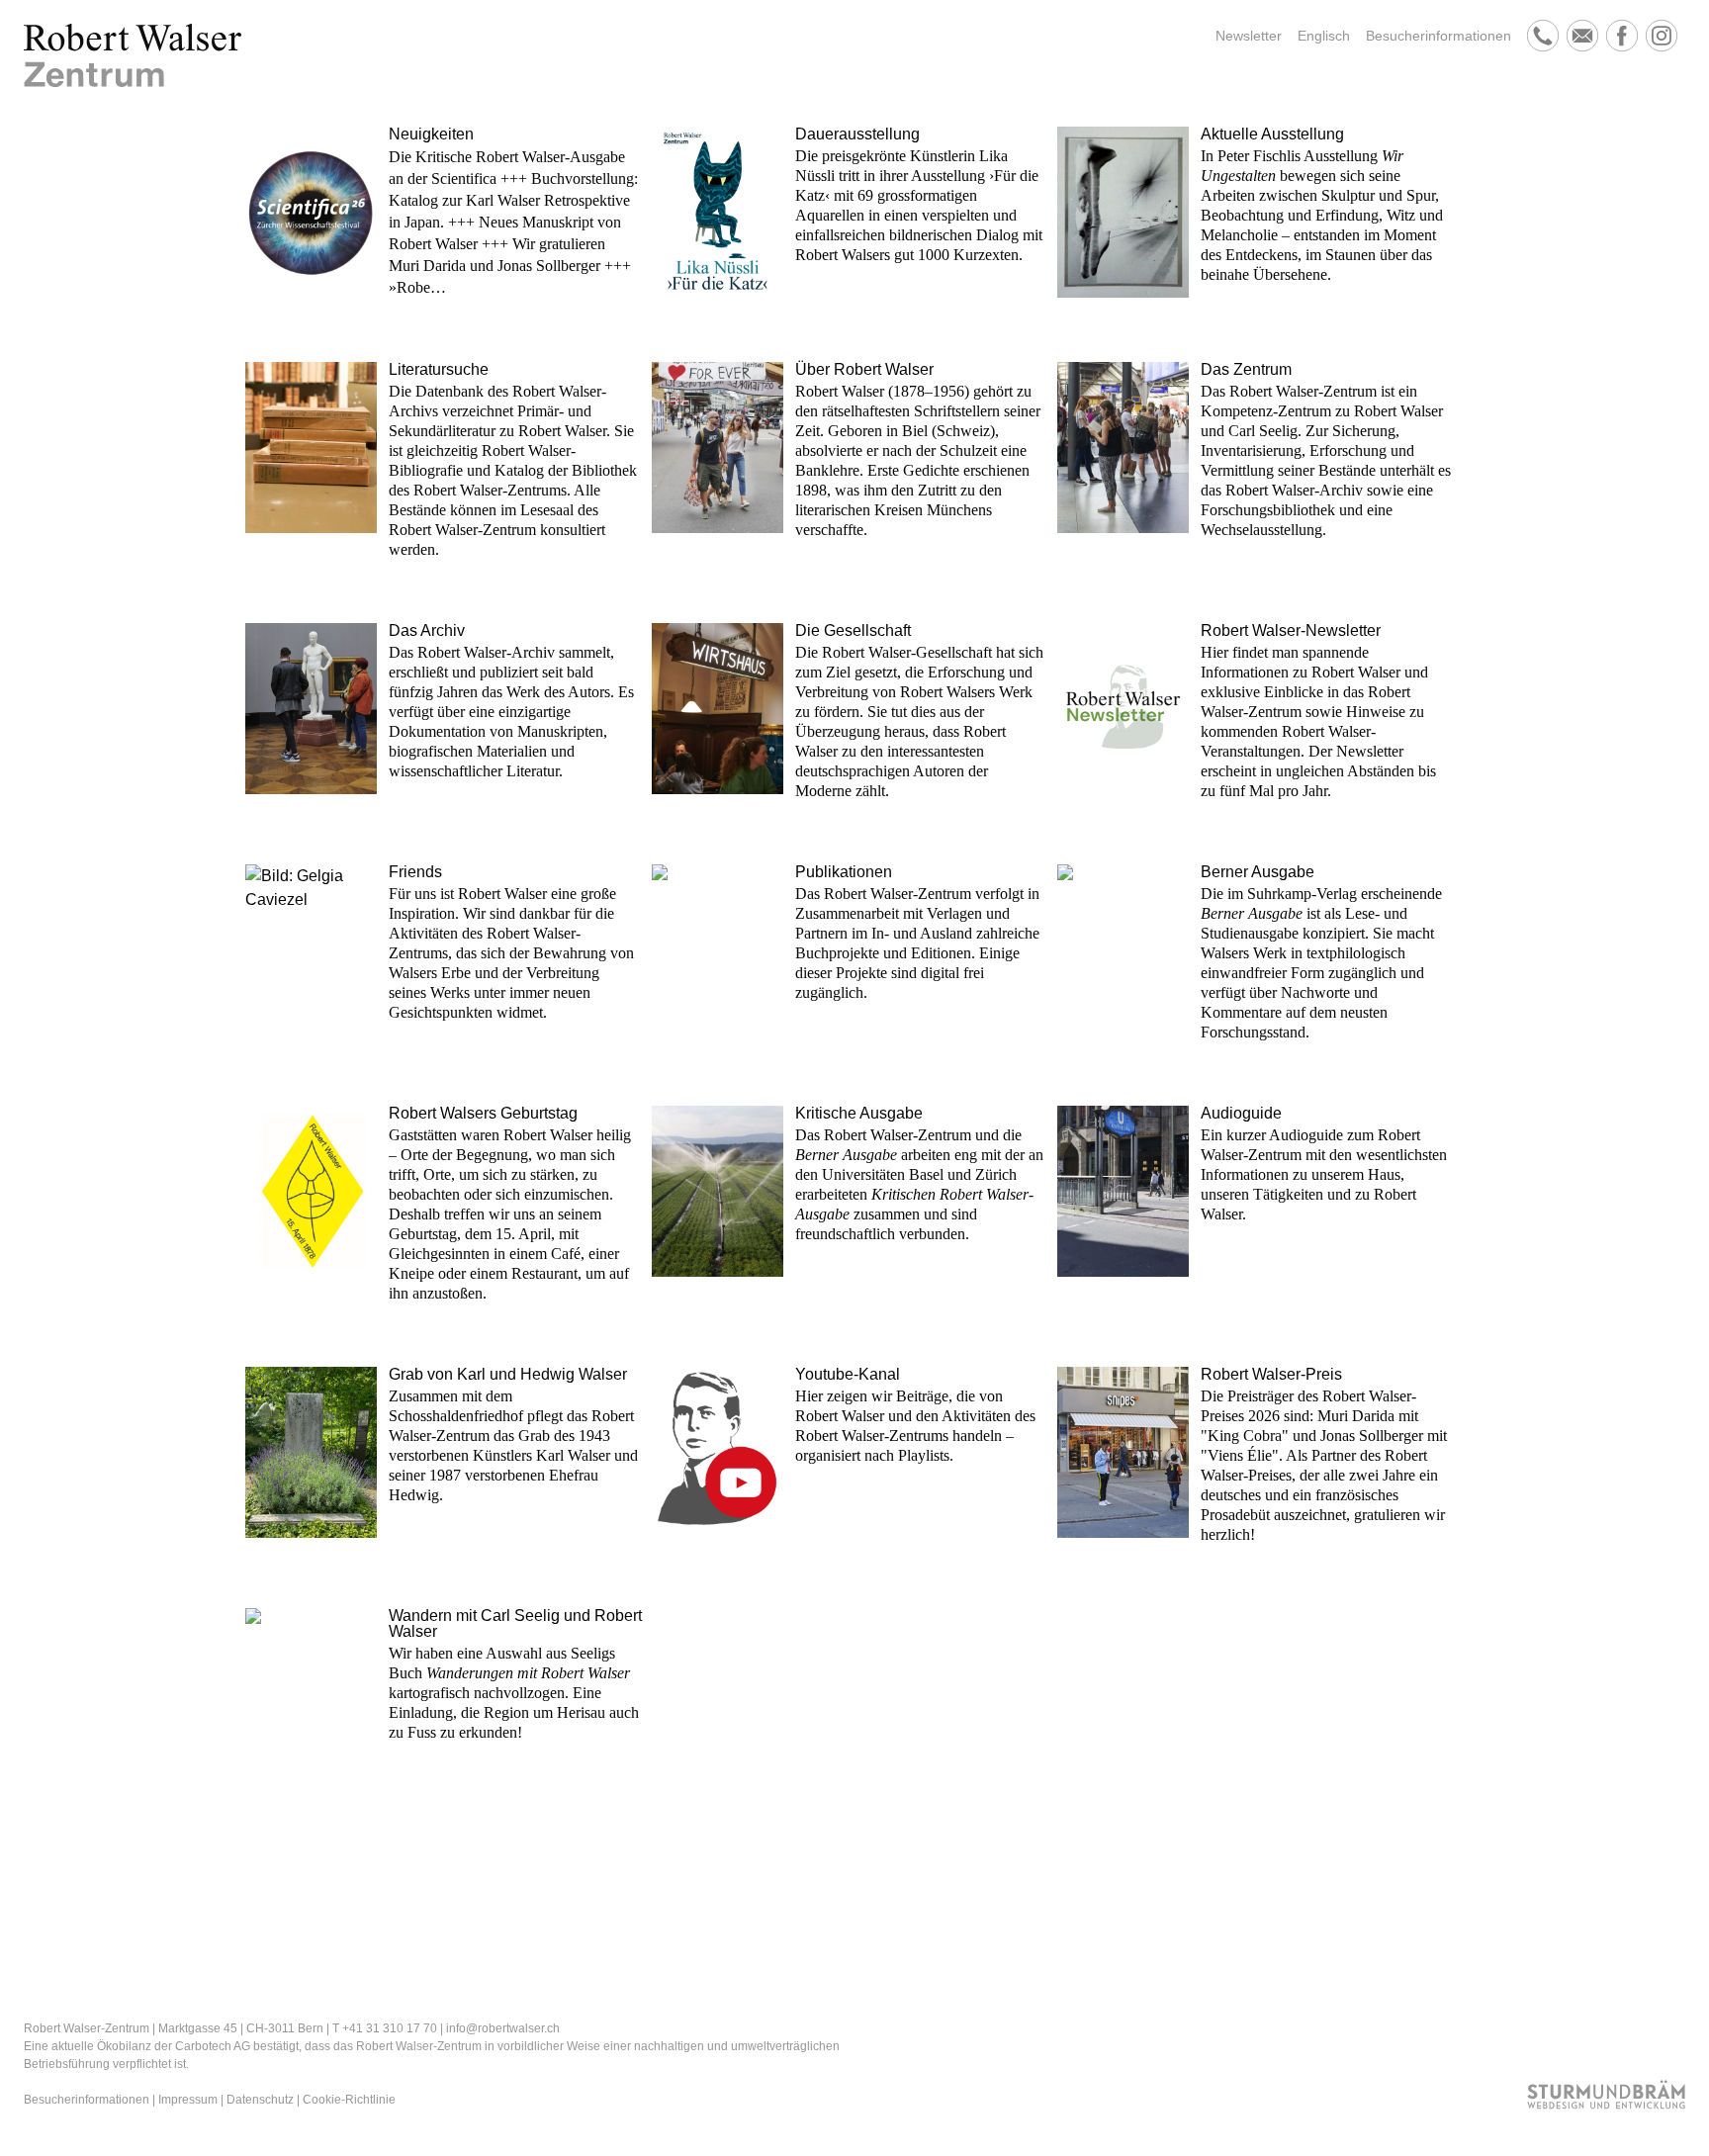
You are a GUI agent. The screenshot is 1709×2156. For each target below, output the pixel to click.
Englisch (1324, 36)
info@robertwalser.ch (503, 2028)
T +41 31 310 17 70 (385, 2028)
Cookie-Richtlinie (349, 2100)
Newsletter (1249, 36)
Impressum (188, 2100)
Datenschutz (260, 2100)
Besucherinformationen (1439, 36)
